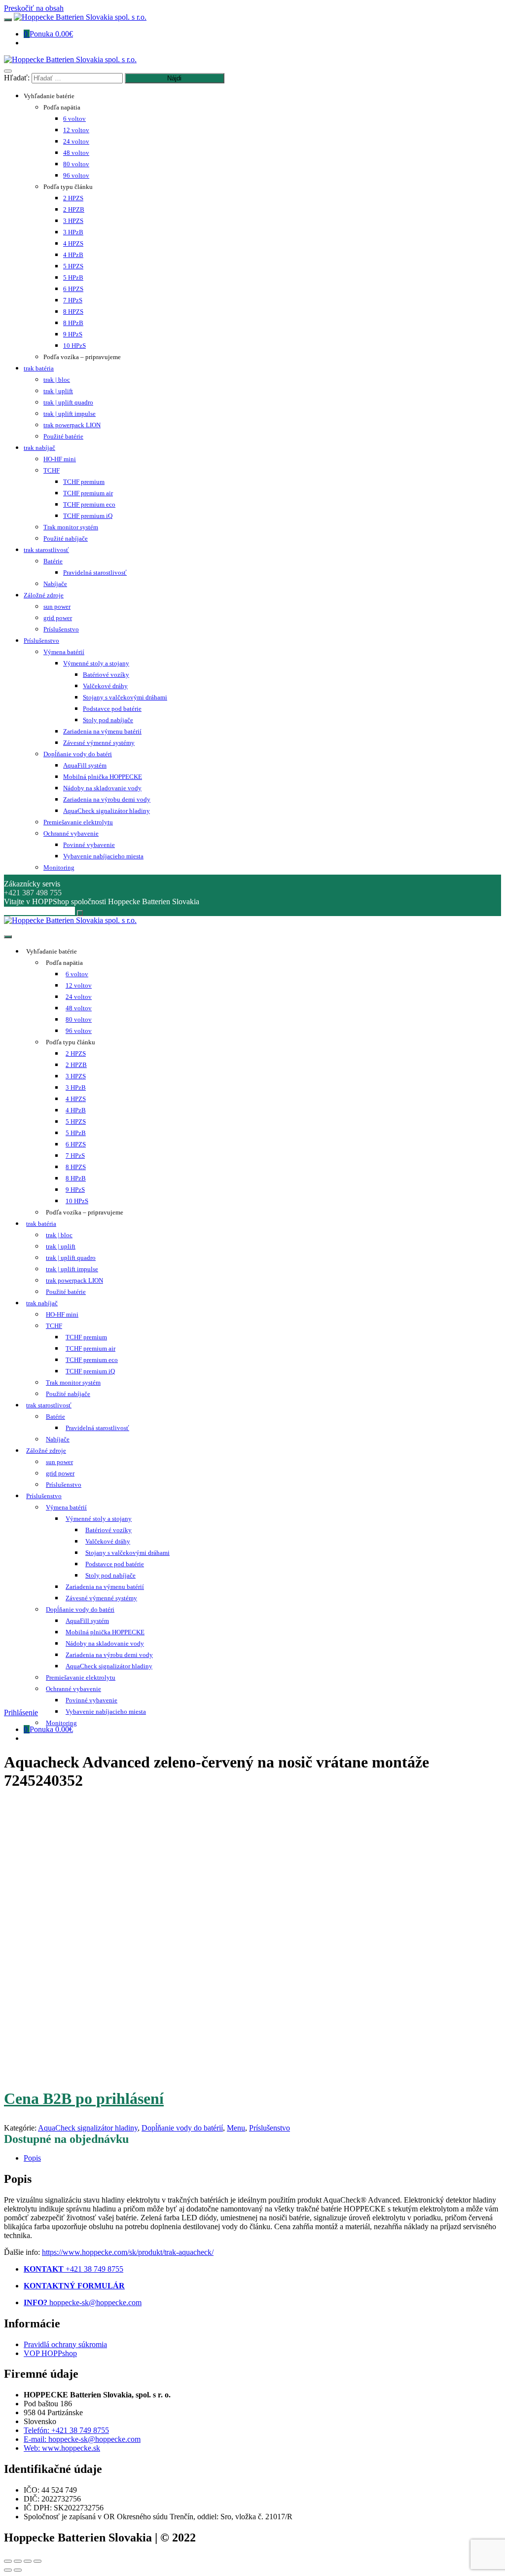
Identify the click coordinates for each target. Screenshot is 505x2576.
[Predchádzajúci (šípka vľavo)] (8, 2570)
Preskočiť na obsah (34, 8)
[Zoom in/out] (37, 2561)
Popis (32, 2158)
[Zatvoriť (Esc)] (8, 2561)
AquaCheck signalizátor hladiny (88, 2128)
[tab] (262, 2158)
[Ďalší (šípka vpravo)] (18, 2570)
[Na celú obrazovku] (28, 2561)
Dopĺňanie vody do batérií (182, 2128)
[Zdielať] (18, 2561)
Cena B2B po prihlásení (84, 2098)
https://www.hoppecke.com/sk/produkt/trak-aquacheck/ (128, 2252)
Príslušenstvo (270, 2128)
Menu (236, 2128)
